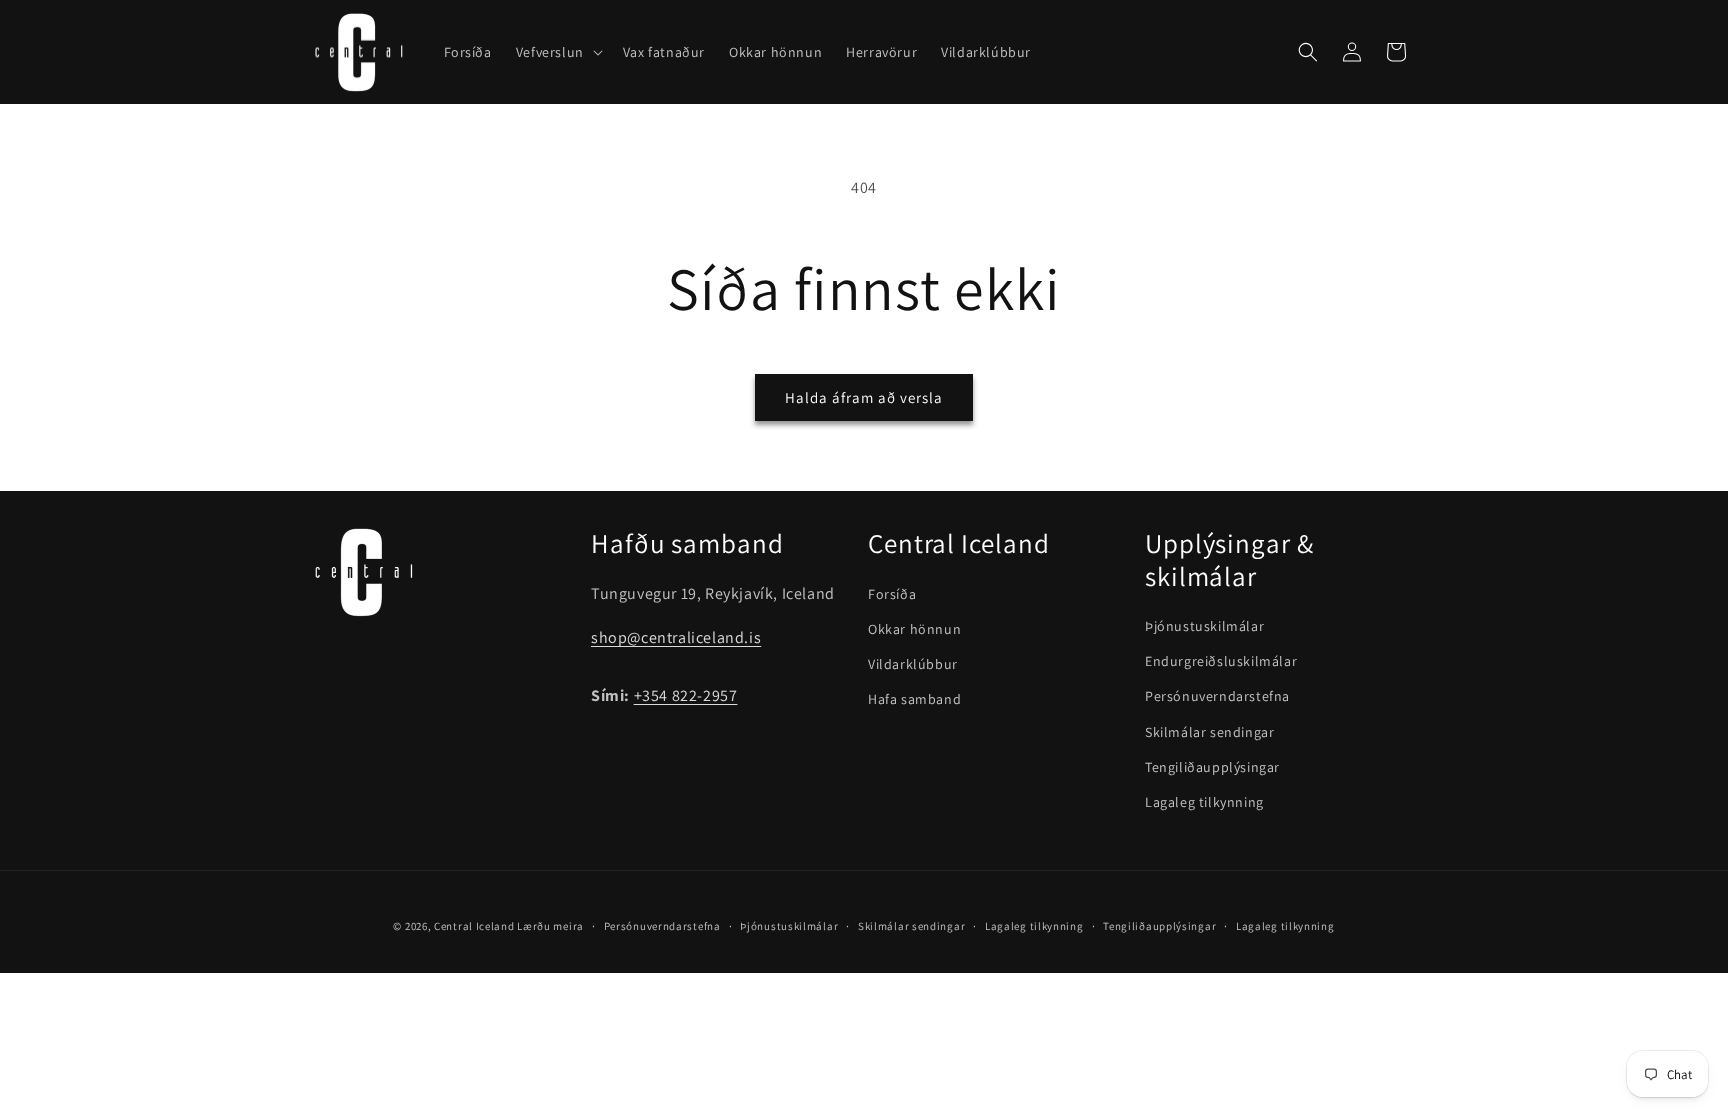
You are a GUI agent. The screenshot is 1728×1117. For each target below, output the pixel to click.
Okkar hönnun (914, 629)
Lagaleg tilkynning (1204, 802)
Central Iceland (474, 926)
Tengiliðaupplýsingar (1212, 767)
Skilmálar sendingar (1209, 732)
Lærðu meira (550, 926)
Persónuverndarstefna (1217, 696)
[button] (557, 52)
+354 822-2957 (686, 695)
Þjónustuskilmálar (1204, 626)
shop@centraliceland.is (676, 637)
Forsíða (892, 594)
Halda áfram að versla (864, 397)
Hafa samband (914, 699)
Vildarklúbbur (913, 664)
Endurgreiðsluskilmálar (1221, 661)
